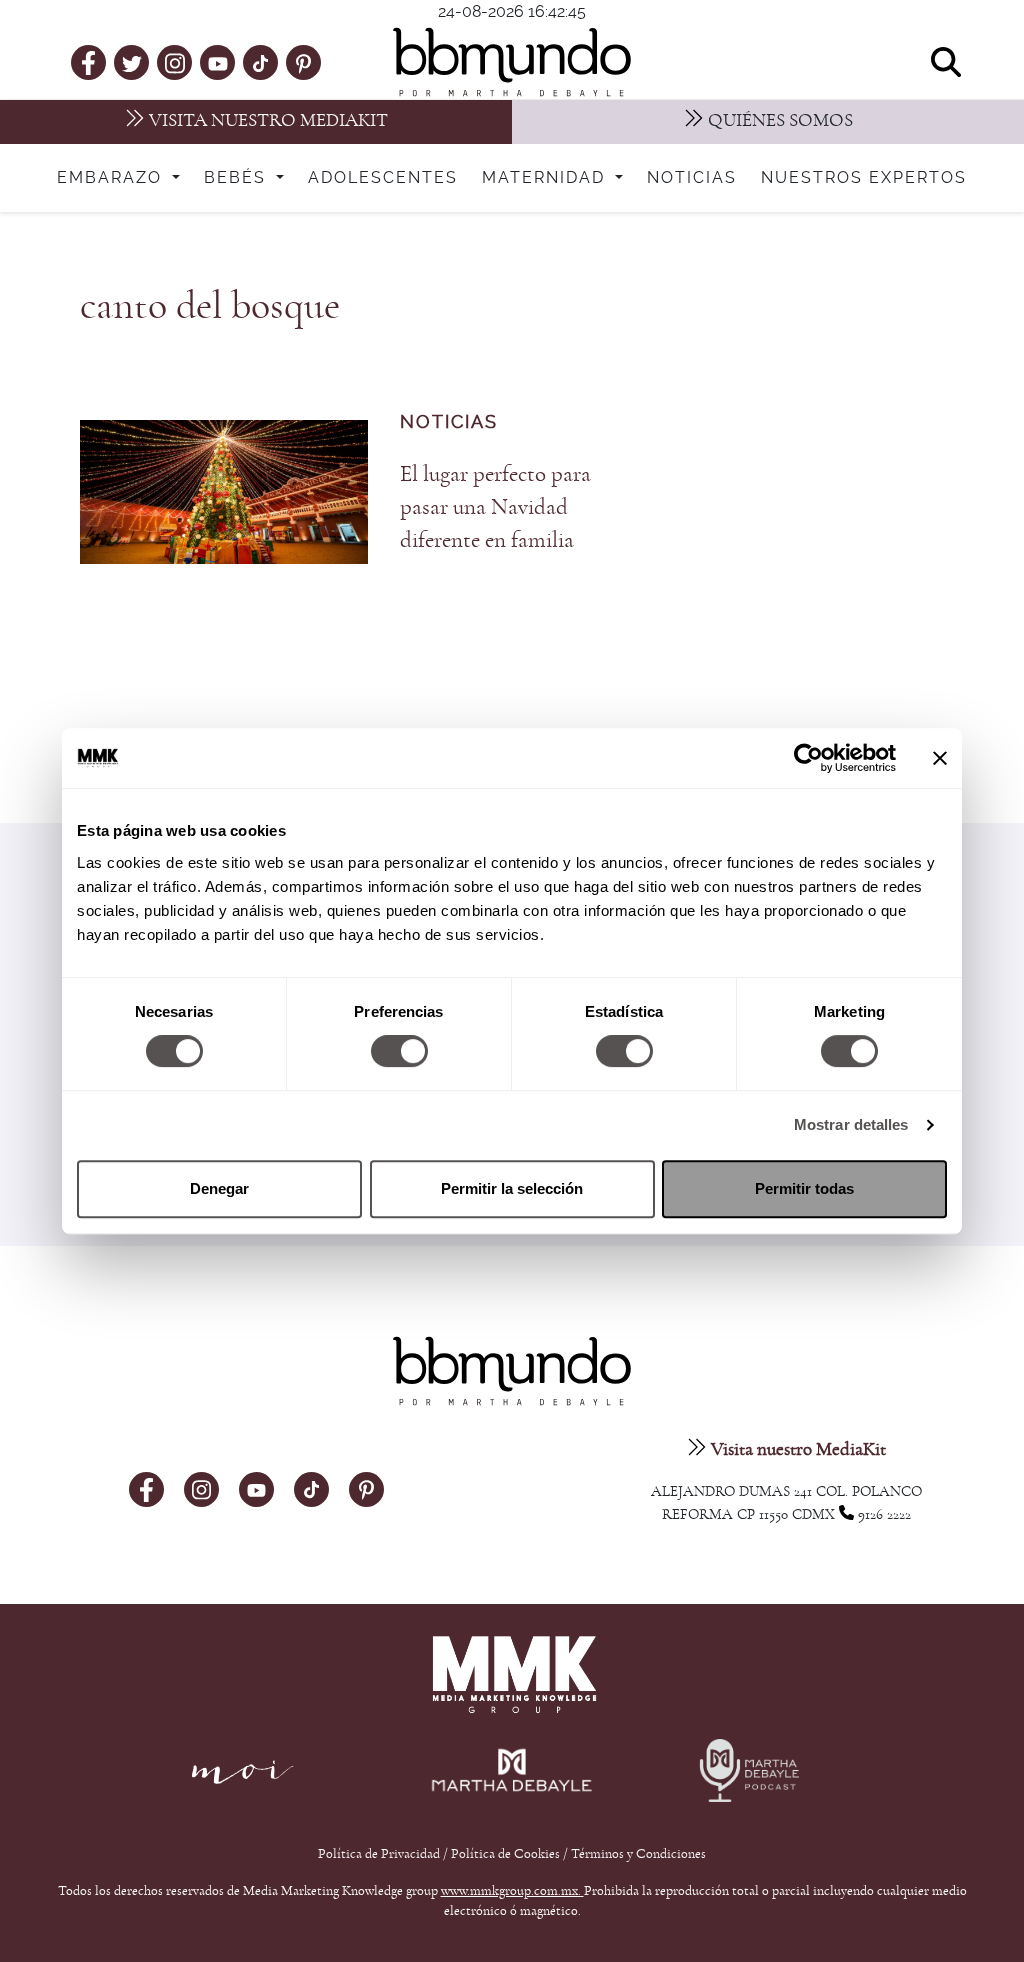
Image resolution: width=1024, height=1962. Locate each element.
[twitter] (132, 62)
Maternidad (546, 178)
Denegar (219, 1188)
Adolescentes (383, 178)
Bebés (238, 178)
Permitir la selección (512, 1188)
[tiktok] (260, 62)
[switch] (399, 1051)
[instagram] (175, 61)
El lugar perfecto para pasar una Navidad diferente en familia (495, 507)
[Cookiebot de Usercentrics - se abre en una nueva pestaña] (808, 758)
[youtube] (218, 62)
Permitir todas (804, 1188)
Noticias (692, 178)
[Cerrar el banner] (940, 758)
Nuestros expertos (864, 178)
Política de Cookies (505, 1854)
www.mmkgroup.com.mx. (512, 1891)
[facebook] (88, 62)
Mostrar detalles (851, 1124)
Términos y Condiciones (638, 1854)
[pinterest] (303, 62)
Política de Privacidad (380, 1854)
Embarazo (112, 178)
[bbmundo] (512, 62)
